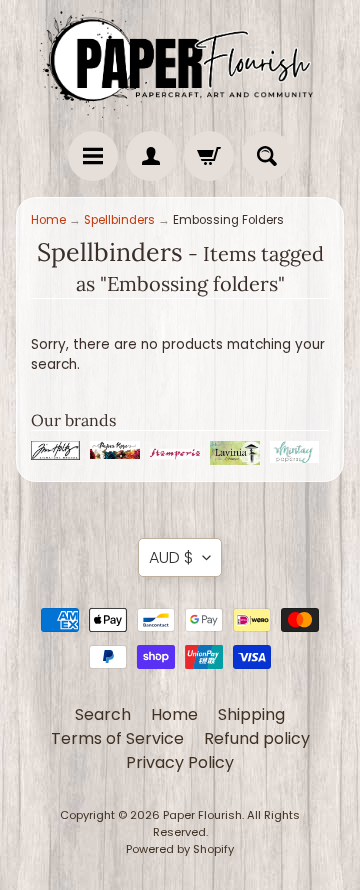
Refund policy (257, 738)
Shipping (251, 714)
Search (103, 714)
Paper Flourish (202, 815)
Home (48, 220)
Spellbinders (119, 220)
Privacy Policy (180, 762)
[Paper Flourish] (180, 60)
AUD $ (171, 557)
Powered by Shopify (180, 849)
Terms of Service (117, 738)
